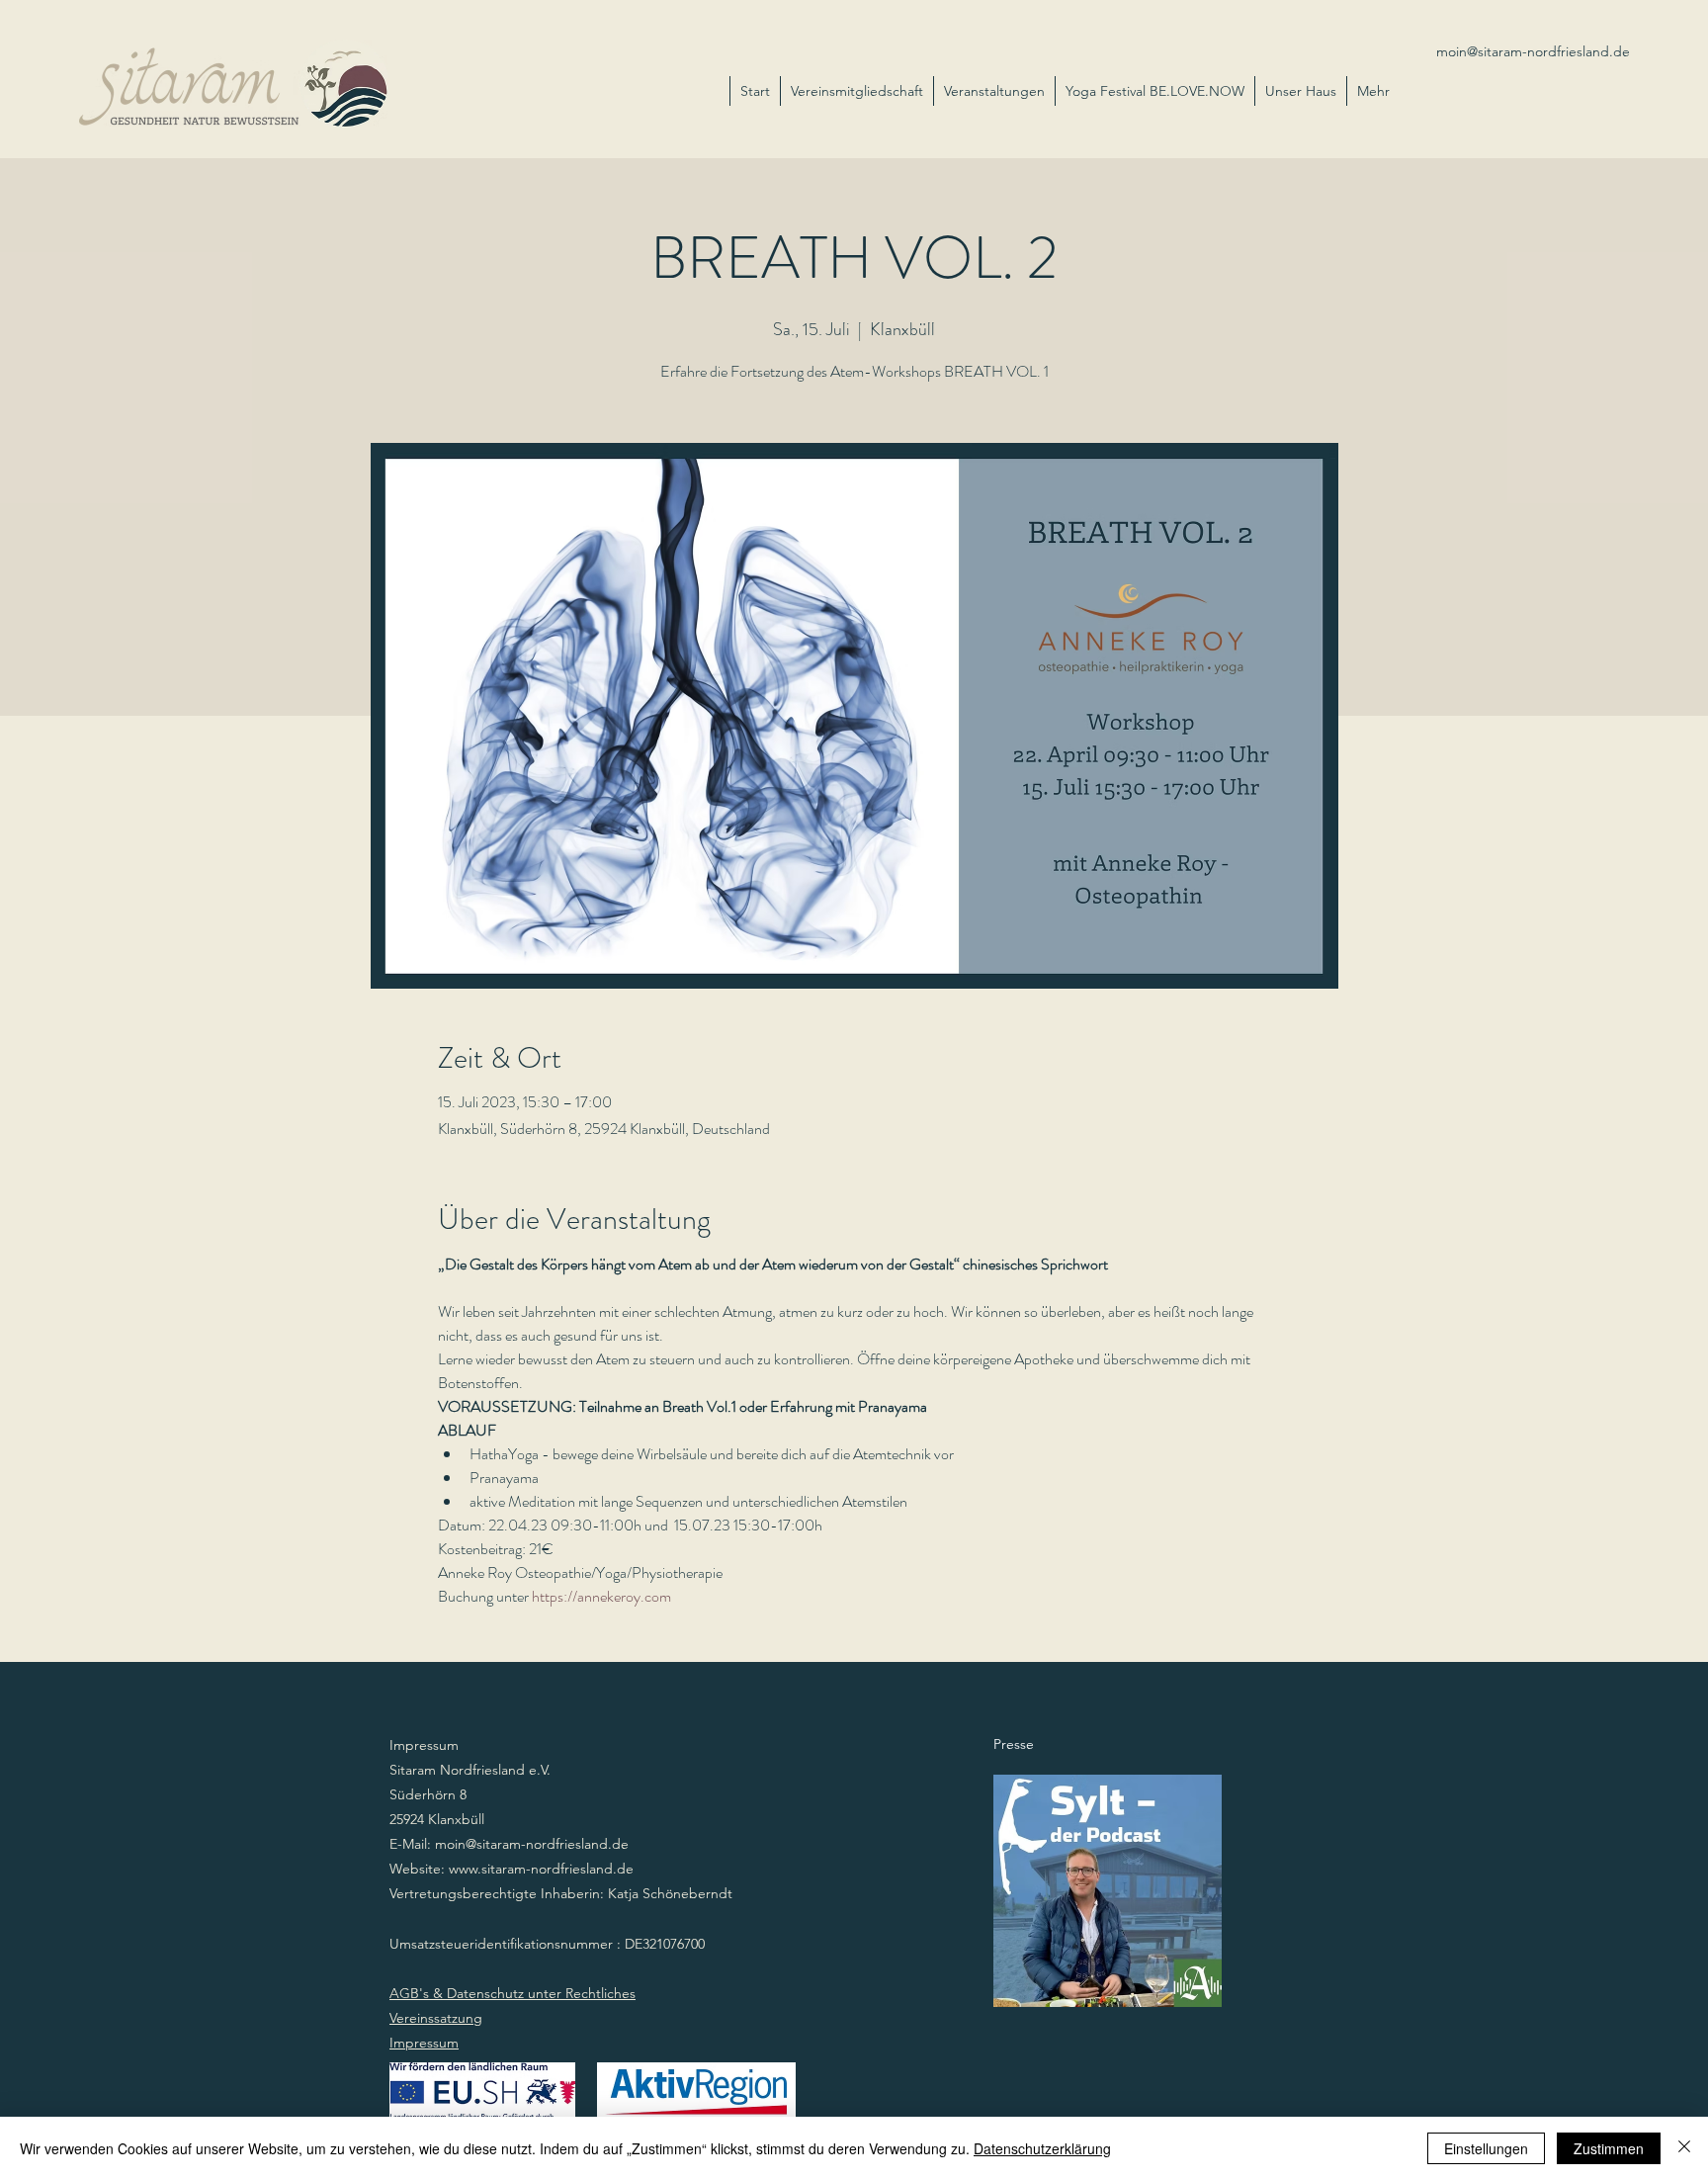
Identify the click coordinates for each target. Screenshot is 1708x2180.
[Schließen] (1684, 2148)
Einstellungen (1486, 2148)
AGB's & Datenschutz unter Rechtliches (512, 1993)
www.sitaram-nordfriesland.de (541, 1869)
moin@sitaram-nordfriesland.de (1533, 51)
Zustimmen (1609, 2148)
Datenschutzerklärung (1042, 2148)
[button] (1300, 91)
